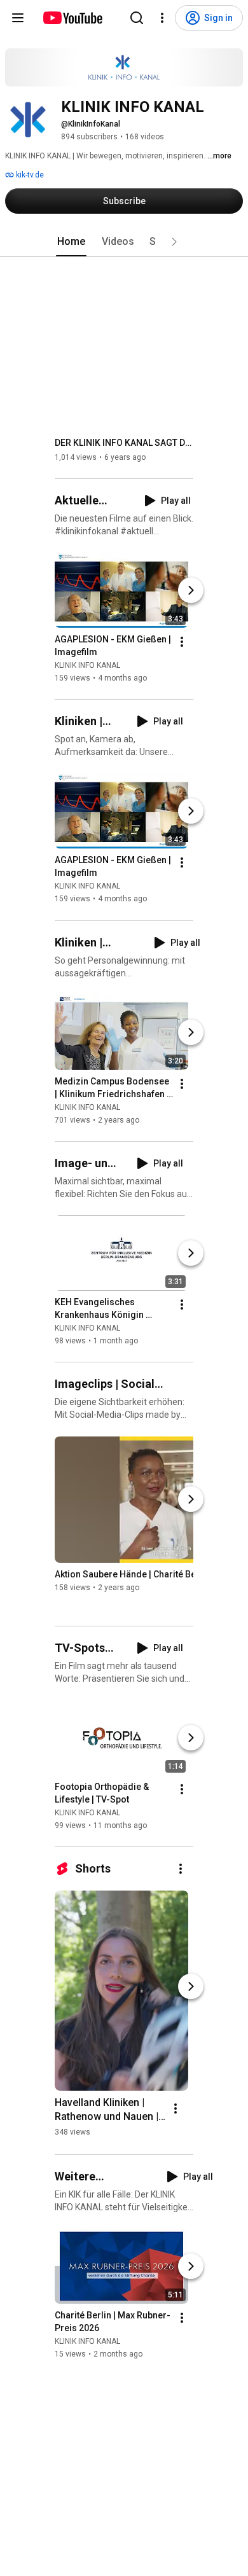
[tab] (71, 242)
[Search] (137, 18)
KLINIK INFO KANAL (87, 665)
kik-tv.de (29, 175)
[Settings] (162, 18)
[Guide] (18, 18)
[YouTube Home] (72, 18)
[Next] (191, 590)
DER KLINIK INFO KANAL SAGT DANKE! (124, 443)
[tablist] (124, 242)
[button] (174, 242)
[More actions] (182, 642)
